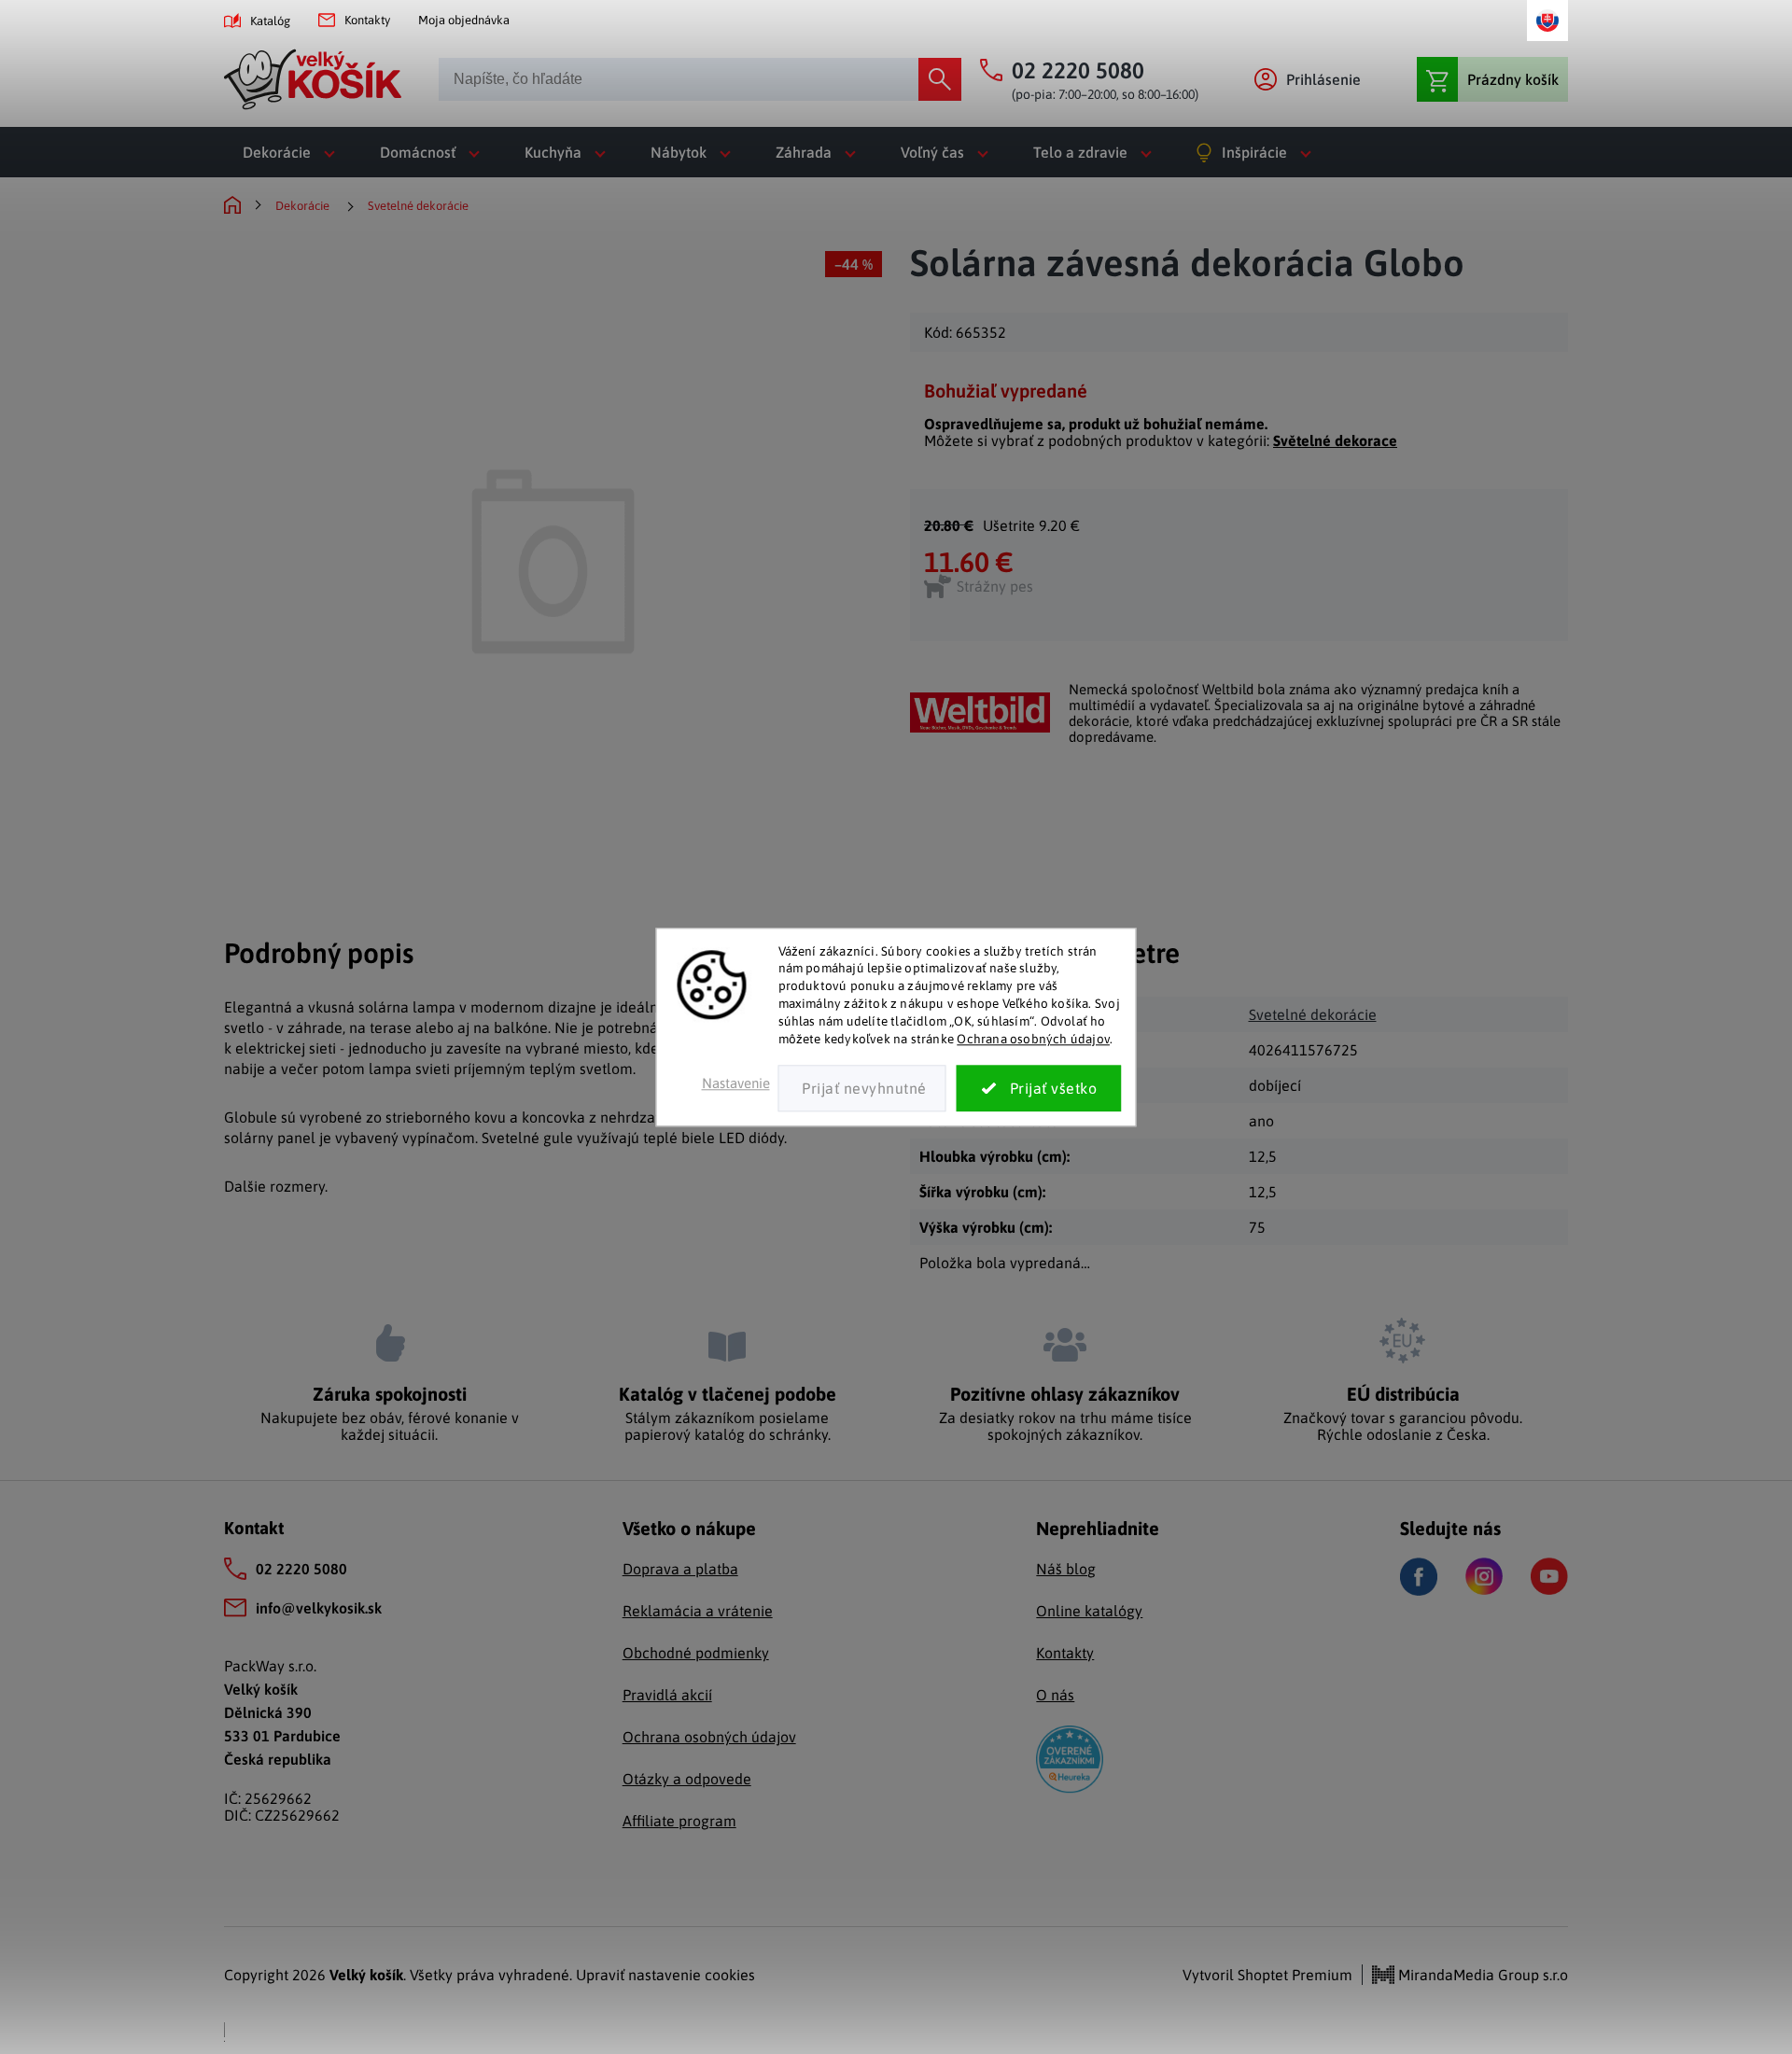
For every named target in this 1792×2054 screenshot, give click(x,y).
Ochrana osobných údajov (1033, 1039)
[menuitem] (293, 152)
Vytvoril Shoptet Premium (1267, 1975)
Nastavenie (736, 1083)
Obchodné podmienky (696, 1653)
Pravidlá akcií (667, 1695)
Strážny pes (995, 586)
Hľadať (940, 79)
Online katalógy (1089, 1611)
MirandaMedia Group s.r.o (1481, 1975)
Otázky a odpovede (687, 1779)
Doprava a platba (680, 1569)
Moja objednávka (464, 20)
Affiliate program (679, 1821)
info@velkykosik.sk (319, 1608)
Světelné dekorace (1335, 440)
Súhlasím (1039, 1088)
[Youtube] (1549, 1576)
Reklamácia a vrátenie (698, 1611)
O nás (1055, 1695)
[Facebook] (1419, 1577)
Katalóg (270, 21)
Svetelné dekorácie (1313, 1014)
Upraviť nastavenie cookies (665, 1975)
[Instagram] (1484, 1576)
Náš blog (1066, 1569)
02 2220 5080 (301, 1569)
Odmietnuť (862, 1088)
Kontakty (367, 20)
